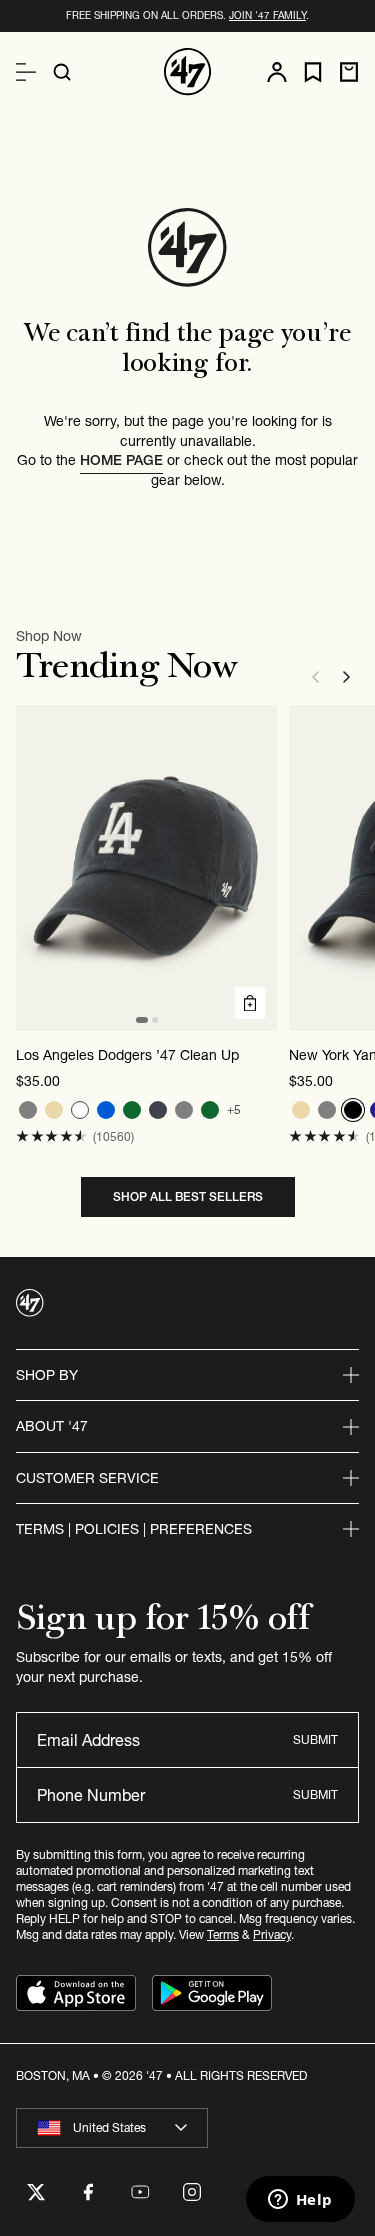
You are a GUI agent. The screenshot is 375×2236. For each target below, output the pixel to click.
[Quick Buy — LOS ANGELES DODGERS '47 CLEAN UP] (250, 1003)
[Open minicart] (349, 72)
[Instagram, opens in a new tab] (192, 2192)
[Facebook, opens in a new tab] (88, 2192)
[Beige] (54, 1110)
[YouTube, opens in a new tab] (140, 2192)
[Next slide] (347, 677)
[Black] (353, 1110)
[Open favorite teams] (313, 72)
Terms (223, 1934)
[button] (51, 1136)
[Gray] (28, 1110)
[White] (80, 1110)
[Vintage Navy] (158, 1110)
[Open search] (62, 72)
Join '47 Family (267, 15)
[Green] (132, 1110)
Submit (315, 1739)
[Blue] (106, 1110)
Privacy (272, 1934)
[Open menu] (26, 72)
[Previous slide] (315, 677)
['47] (188, 72)
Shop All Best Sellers (188, 1196)
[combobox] (112, 2128)
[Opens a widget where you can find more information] (300, 2201)
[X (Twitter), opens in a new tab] (36, 2192)
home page (121, 460)
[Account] (277, 72)
